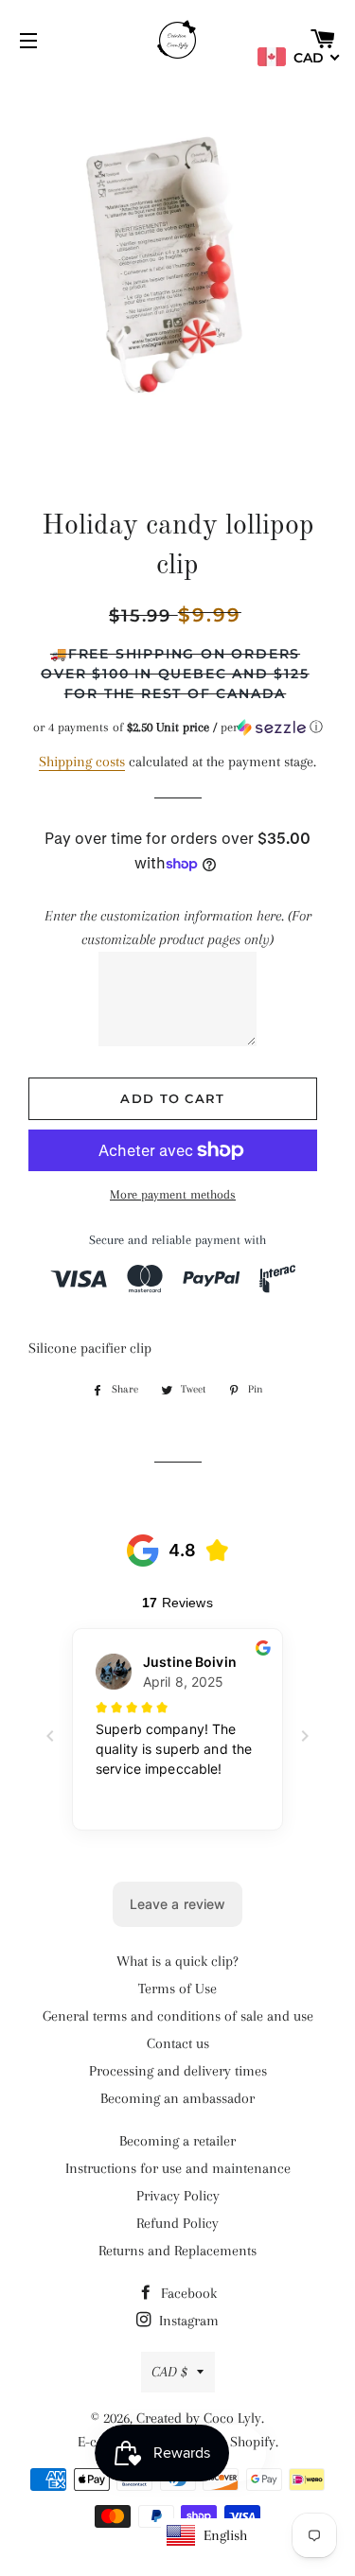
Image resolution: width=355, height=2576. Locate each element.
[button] (177, 727)
